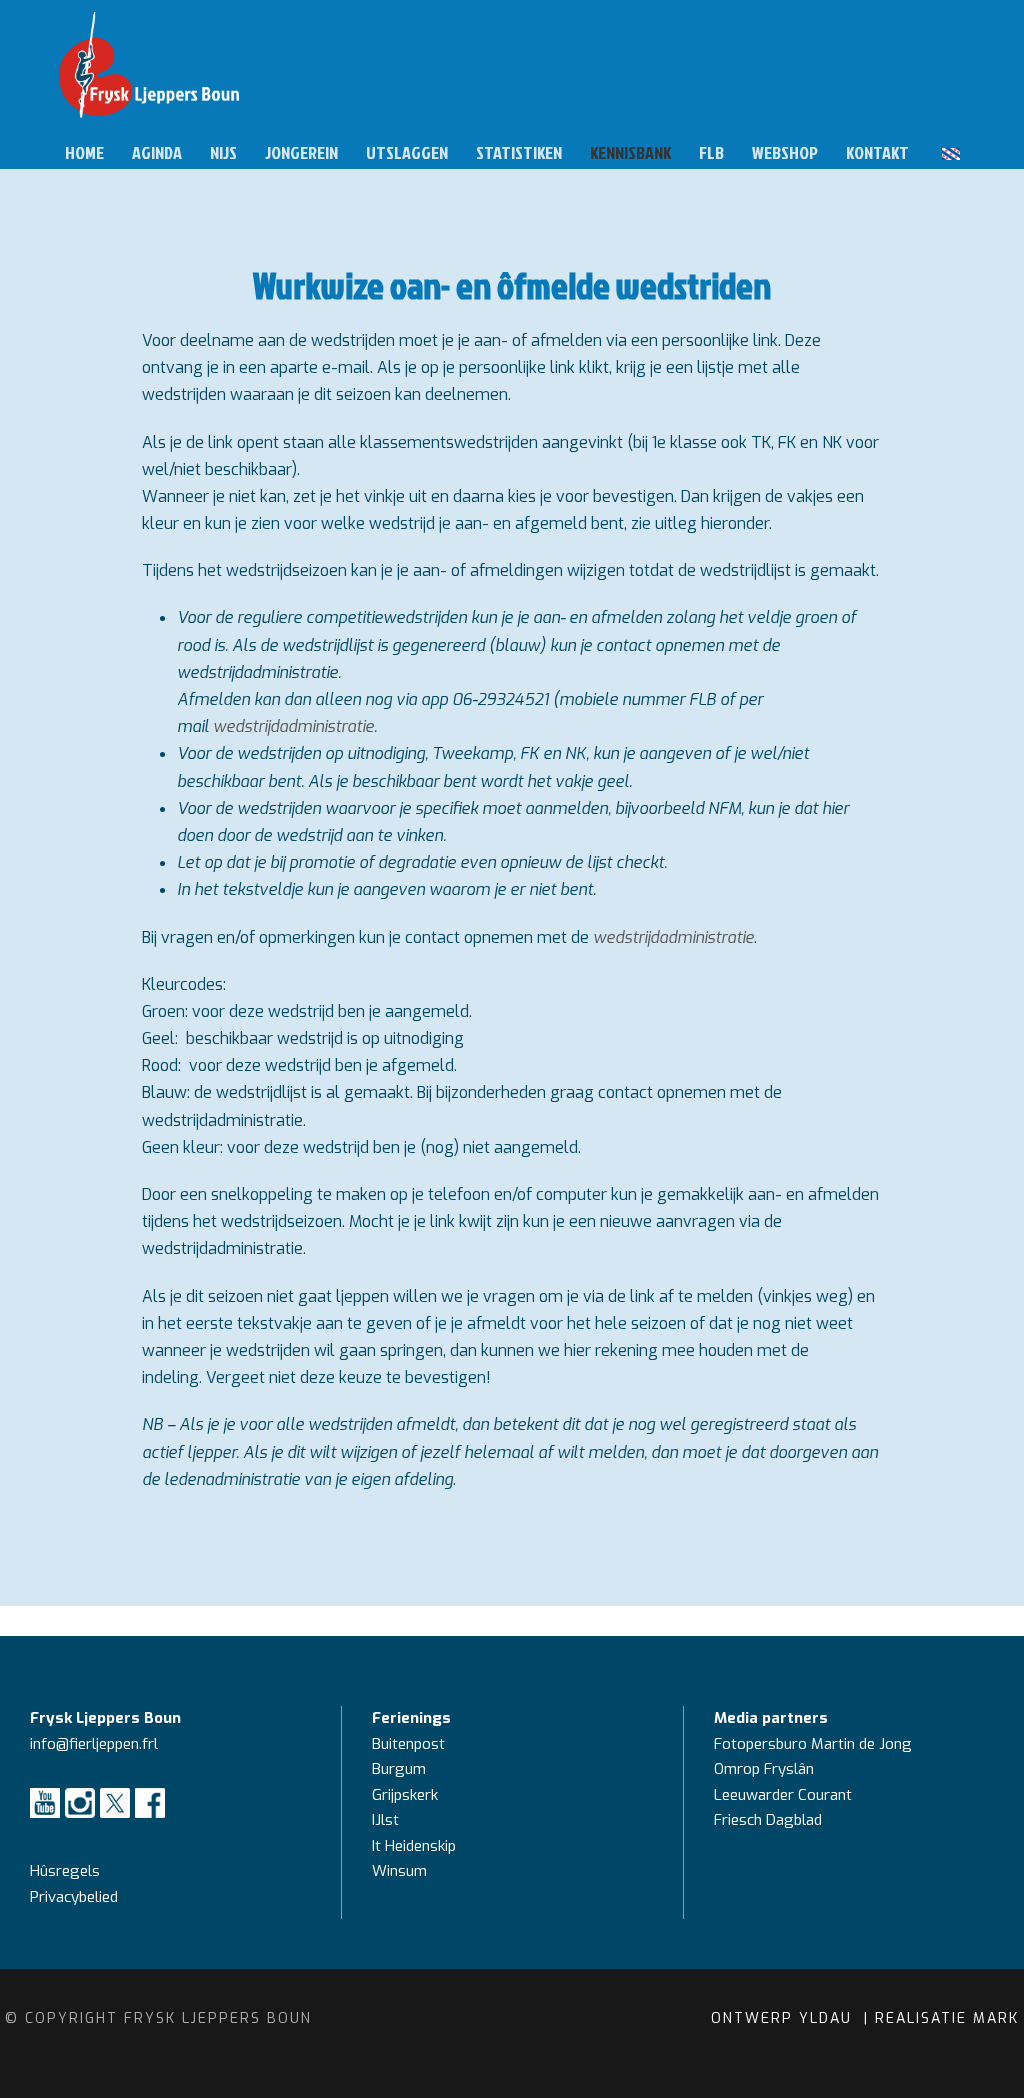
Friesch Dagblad (770, 1820)
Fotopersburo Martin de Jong (813, 1744)
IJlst (385, 1820)
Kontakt (877, 152)
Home (84, 152)
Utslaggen (407, 152)
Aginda (157, 152)
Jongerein (301, 152)
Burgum (399, 1769)
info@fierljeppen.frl (94, 1744)
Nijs (223, 152)
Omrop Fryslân (766, 1769)
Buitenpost (408, 1744)
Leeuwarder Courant (785, 1795)
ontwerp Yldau (784, 2018)
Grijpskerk (405, 1795)
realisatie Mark (947, 2018)
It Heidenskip (414, 1846)
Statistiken (519, 152)
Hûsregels (65, 1871)
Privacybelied (74, 1897)
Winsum (399, 1871)
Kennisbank (630, 152)
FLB (711, 152)
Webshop (785, 152)
